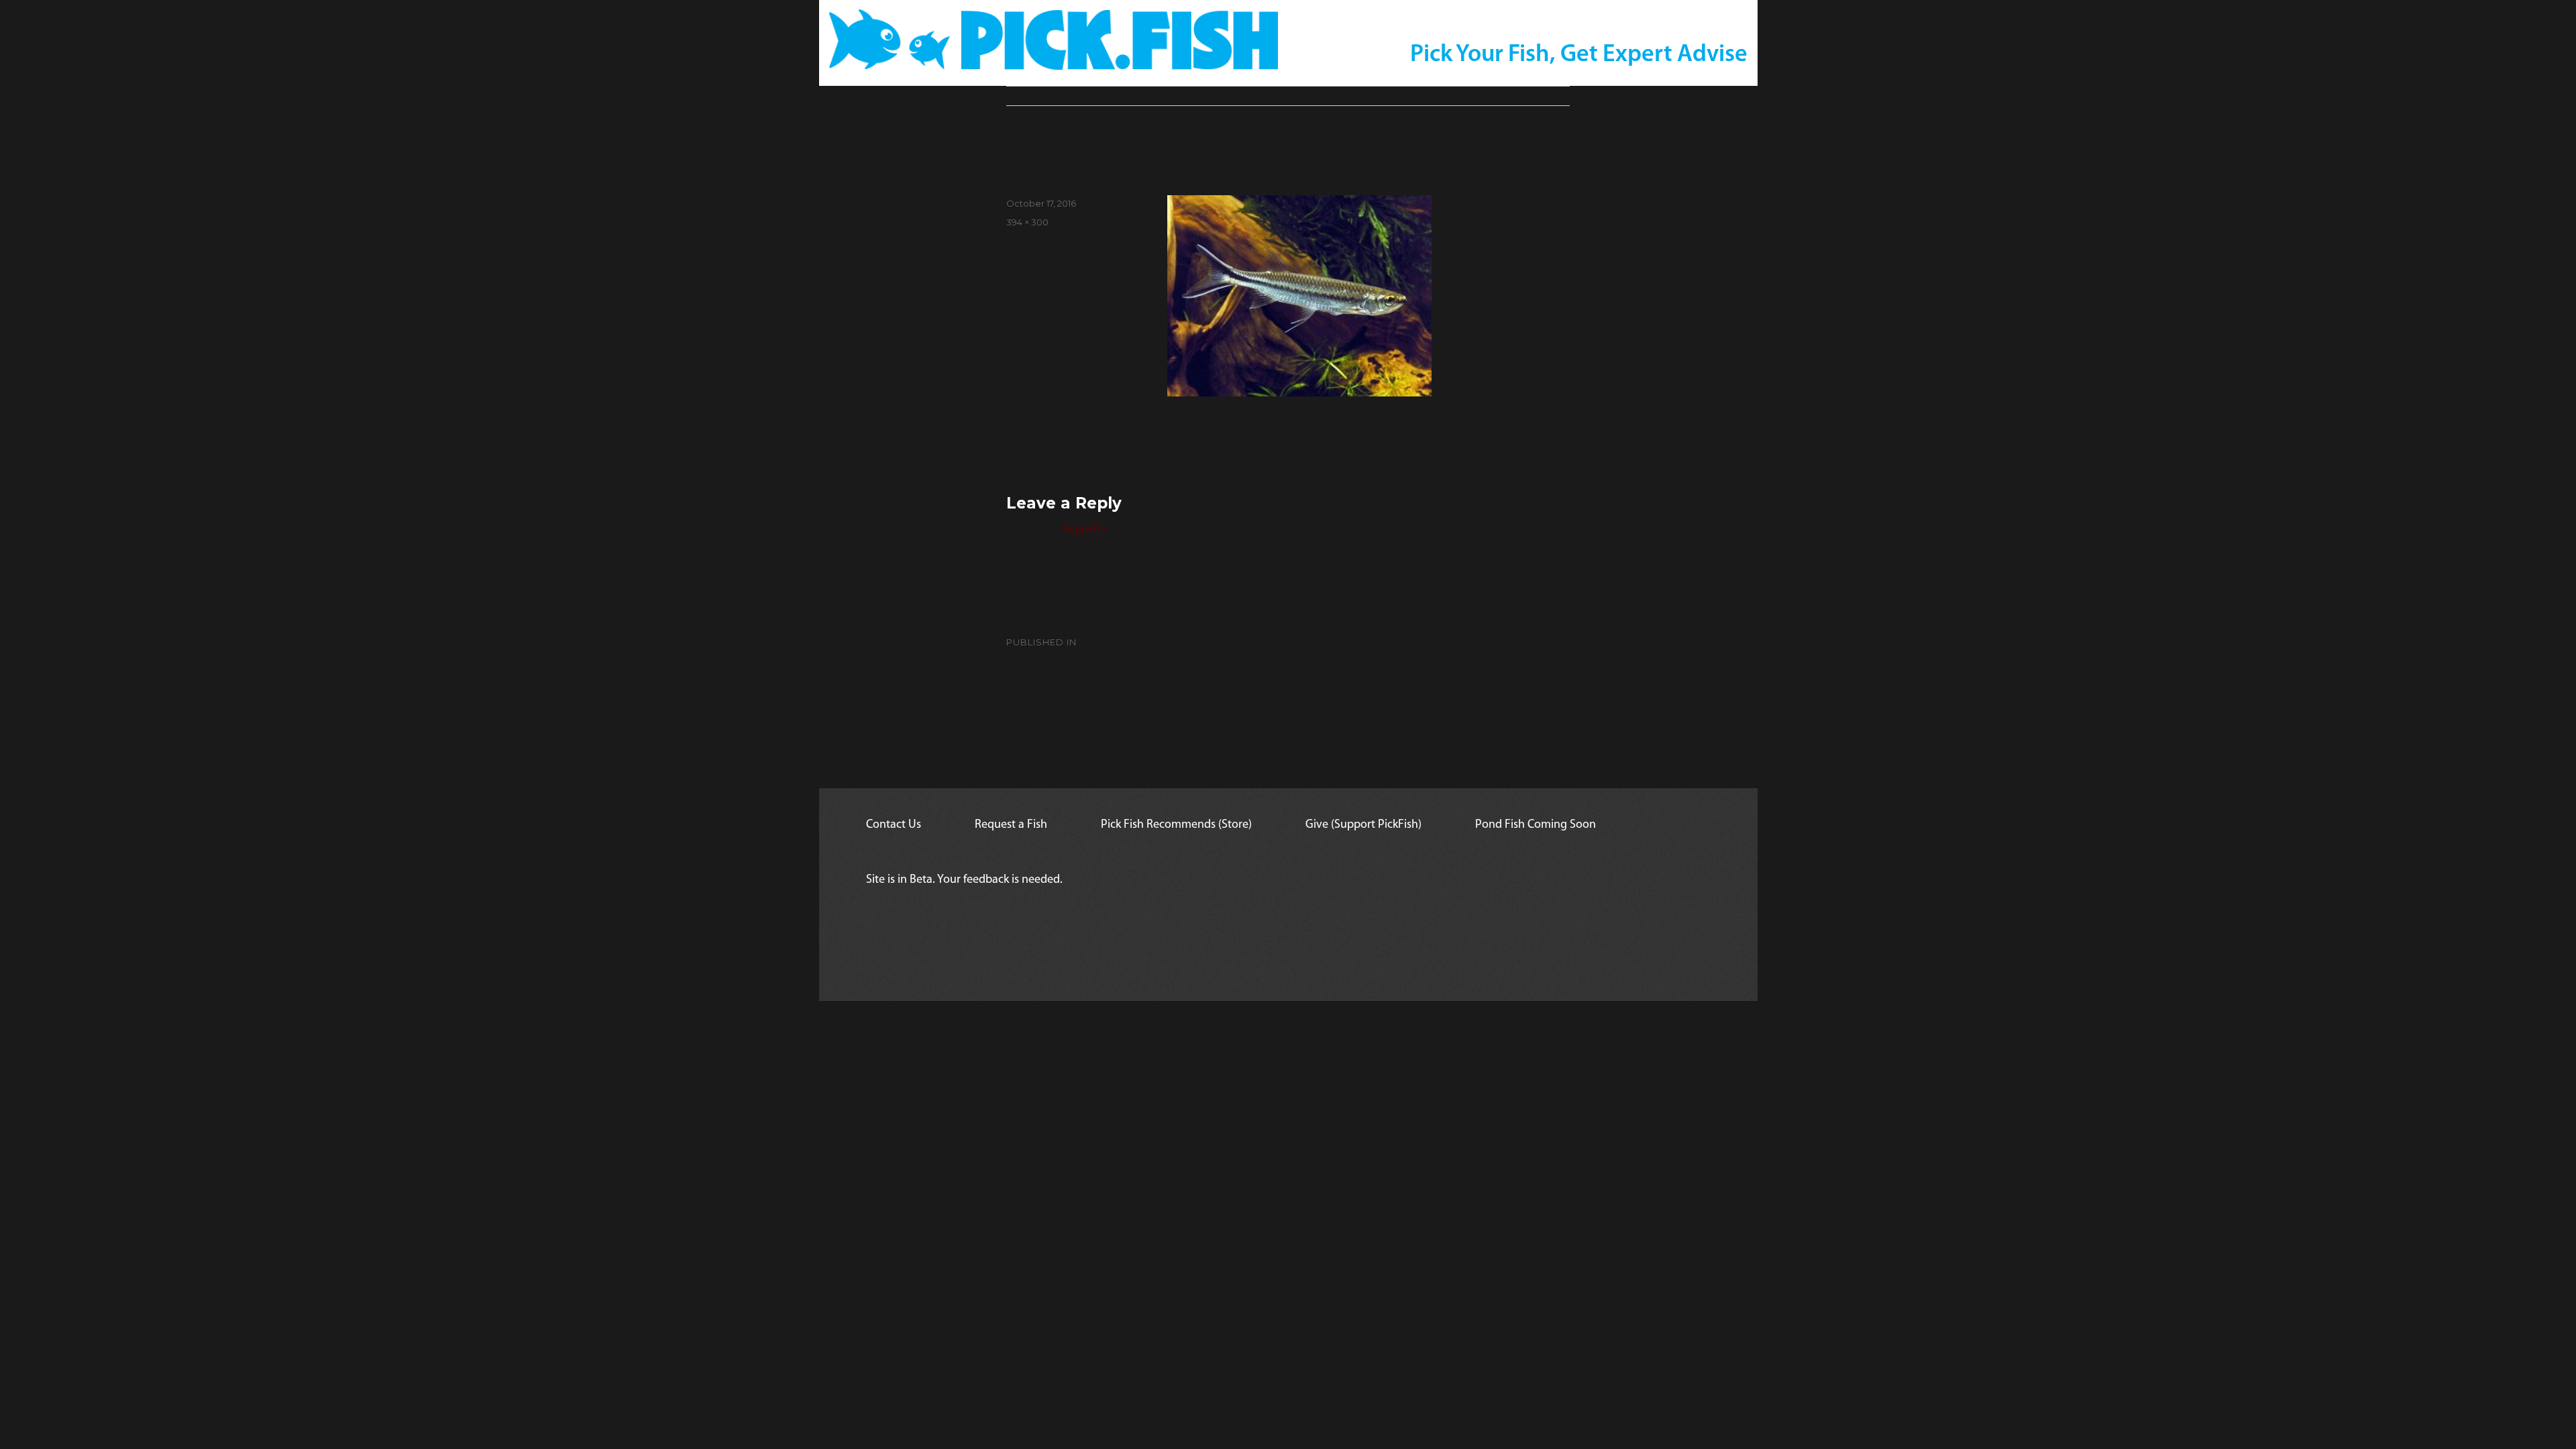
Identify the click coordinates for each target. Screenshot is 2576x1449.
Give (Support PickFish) (1363, 825)
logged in (1085, 529)
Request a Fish (1011, 825)
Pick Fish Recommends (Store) (1176, 825)
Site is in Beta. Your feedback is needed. (964, 880)
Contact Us (894, 825)
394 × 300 (1027, 222)
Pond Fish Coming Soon (1536, 825)
